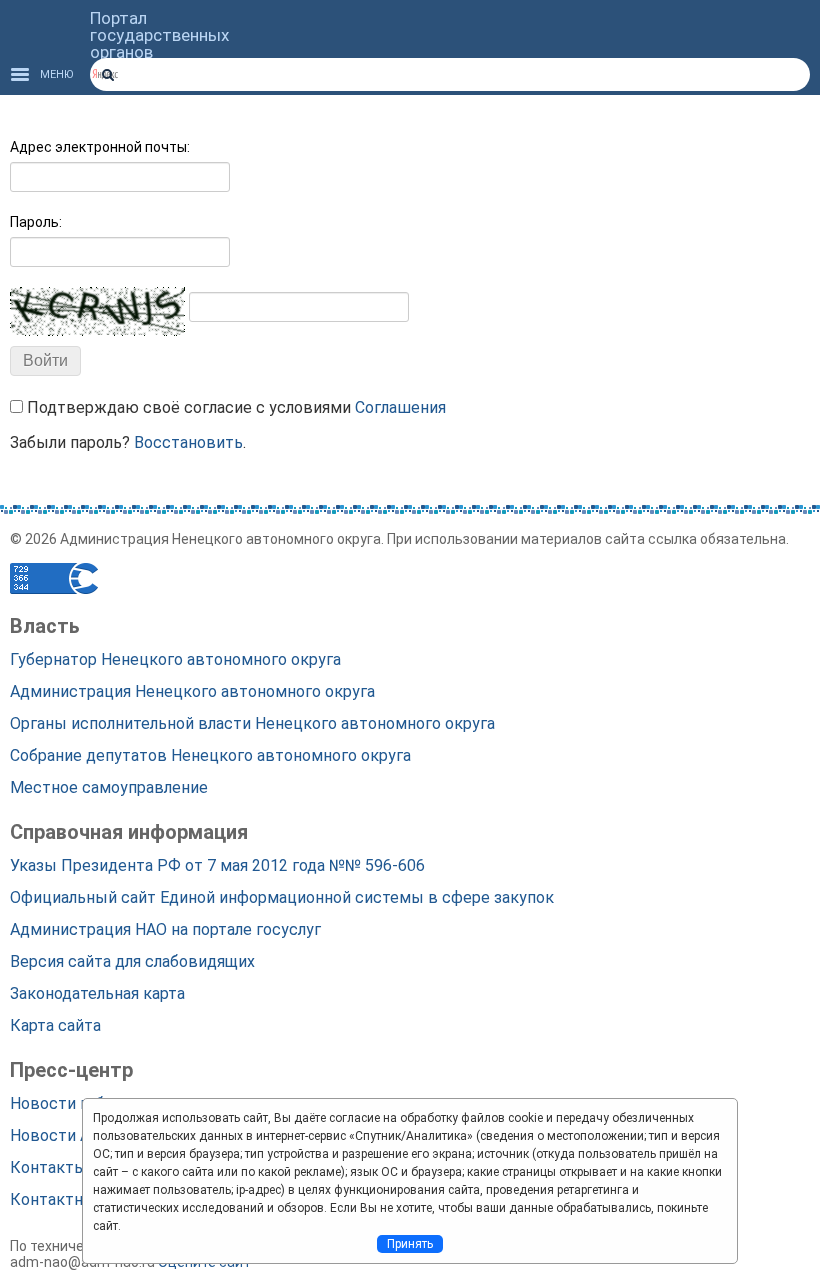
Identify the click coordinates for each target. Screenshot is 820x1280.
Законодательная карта (97, 993)
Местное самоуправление (109, 787)
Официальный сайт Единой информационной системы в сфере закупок (282, 897)
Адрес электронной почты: (100, 147)
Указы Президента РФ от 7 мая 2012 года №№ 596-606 (217, 865)
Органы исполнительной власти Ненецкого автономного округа (252, 723)
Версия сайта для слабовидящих (132, 961)
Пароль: (36, 222)
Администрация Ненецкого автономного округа (192, 691)
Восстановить (188, 442)
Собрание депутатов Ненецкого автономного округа (210, 755)
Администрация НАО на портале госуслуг (165, 929)
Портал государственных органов (159, 35)
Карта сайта (55, 1025)
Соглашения (400, 407)
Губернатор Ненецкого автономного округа (175, 659)
